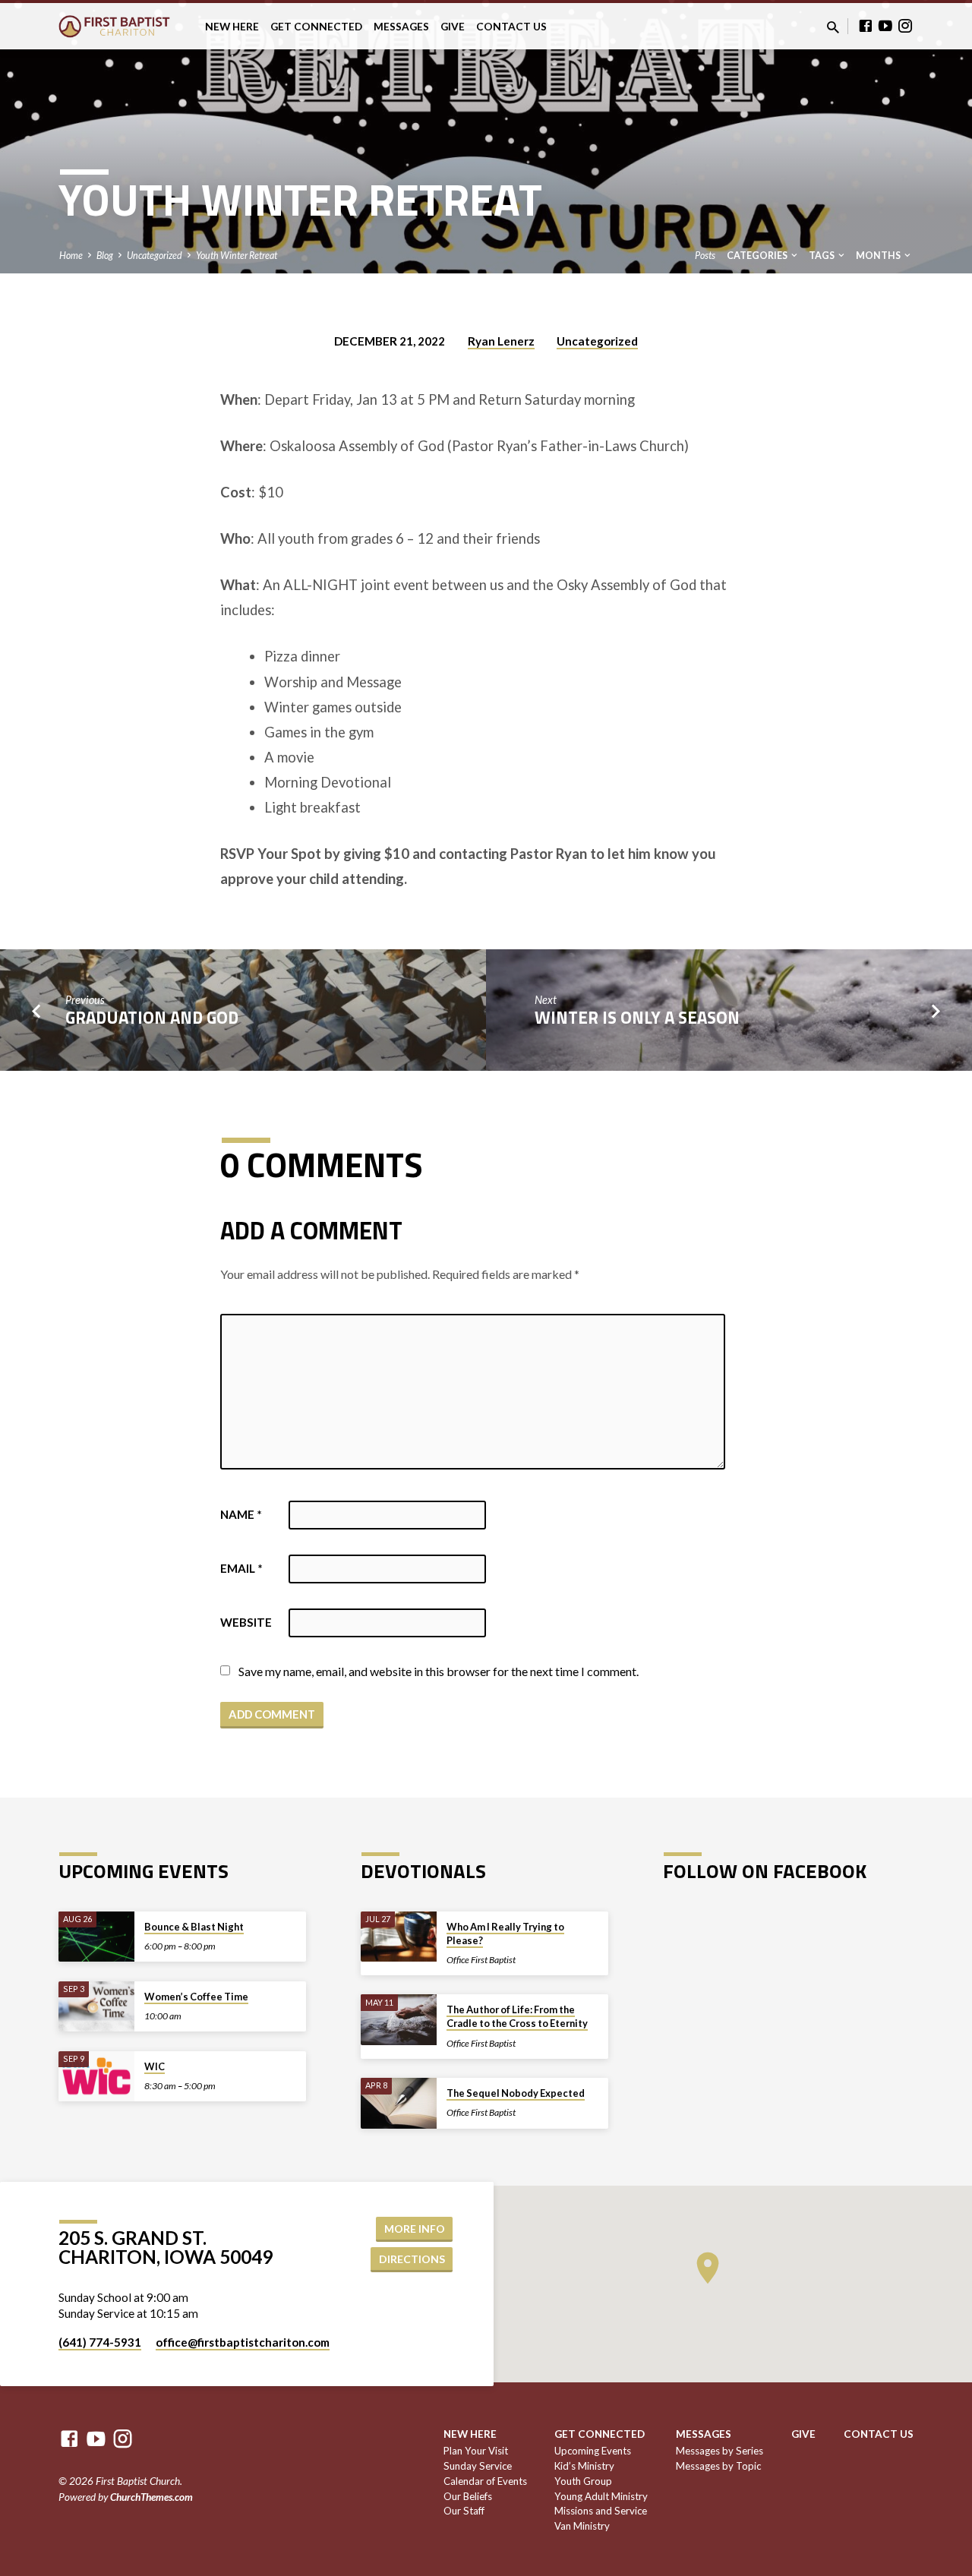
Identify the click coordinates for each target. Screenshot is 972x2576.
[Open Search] (833, 27)
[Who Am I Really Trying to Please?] (399, 1937)
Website (246, 1622)
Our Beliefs (468, 2496)
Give (453, 27)
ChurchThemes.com (151, 2497)
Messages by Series (720, 2451)
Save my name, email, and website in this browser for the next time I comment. (439, 1671)
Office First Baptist (481, 1960)
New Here (232, 27)
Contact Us (511, 27)
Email (241, 1568)
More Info (415, 2229)
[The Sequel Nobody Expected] (399, 2103)
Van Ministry (582, 2526)
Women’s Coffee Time (196, 1997)
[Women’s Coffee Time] (96, 2007)
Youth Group (583, 2481)
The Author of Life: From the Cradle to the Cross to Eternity (517, 2016)
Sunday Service (478, 2466)
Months (879, 256)
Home (71, 256)
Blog (105, 256)
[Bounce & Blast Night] (96, 1937)
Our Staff (464, 2511)
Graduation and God (152, 1018)
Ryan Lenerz (501, 341)
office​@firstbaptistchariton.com (243, 2342)
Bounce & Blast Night (194, 1927)
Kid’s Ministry (584, 2466)
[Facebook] (866, 26)
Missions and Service (601, 2511)
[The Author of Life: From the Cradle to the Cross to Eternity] (399, 2020)
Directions (412, 2259)
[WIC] (96, 2077)
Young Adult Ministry (601, 2496)
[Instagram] (905, 26)
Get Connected (316, 27)
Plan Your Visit (476, 2451)
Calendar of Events (485, 2481)
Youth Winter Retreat (237, 256)
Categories (758, 256)
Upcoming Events (593, 2451)
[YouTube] (885, 26)
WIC (155, 2066)
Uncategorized (155, 256)
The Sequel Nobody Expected (516, 2093)
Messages (401, 27)
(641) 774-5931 (100, 2342)
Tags (822, 256)
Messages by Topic (718, 2466)
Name (241, 1514)
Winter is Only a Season (637, 1018)
